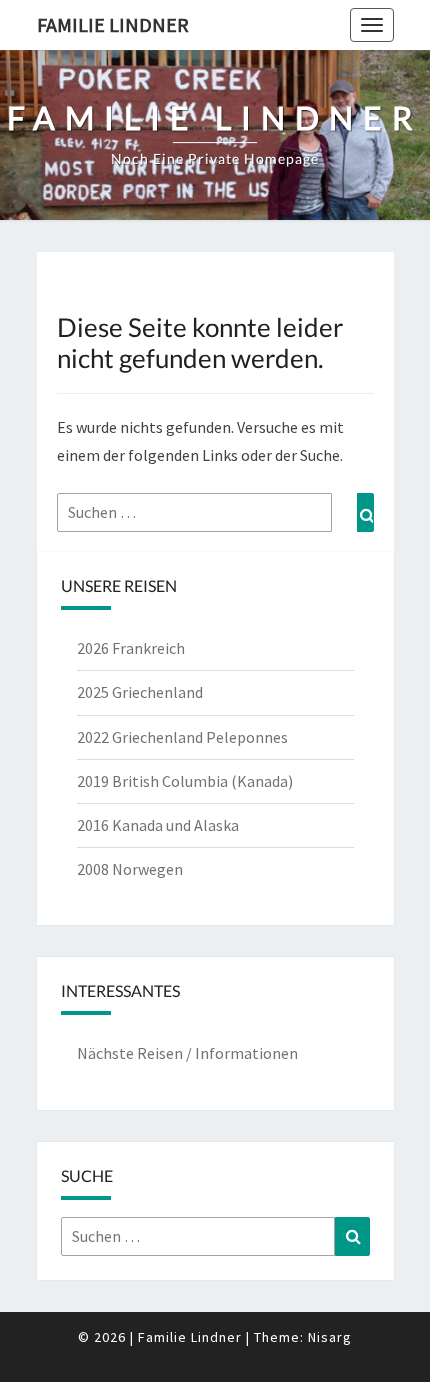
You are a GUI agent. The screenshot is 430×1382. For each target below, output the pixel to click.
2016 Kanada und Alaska (158, 825)
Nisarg (330, 1337)
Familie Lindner (113, 24)
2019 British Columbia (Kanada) (185, 781)
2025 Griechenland (140, 692)
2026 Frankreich (131, 648)
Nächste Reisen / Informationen (187, 1053)
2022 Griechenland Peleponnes (182, 737)
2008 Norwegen (130, 869)
